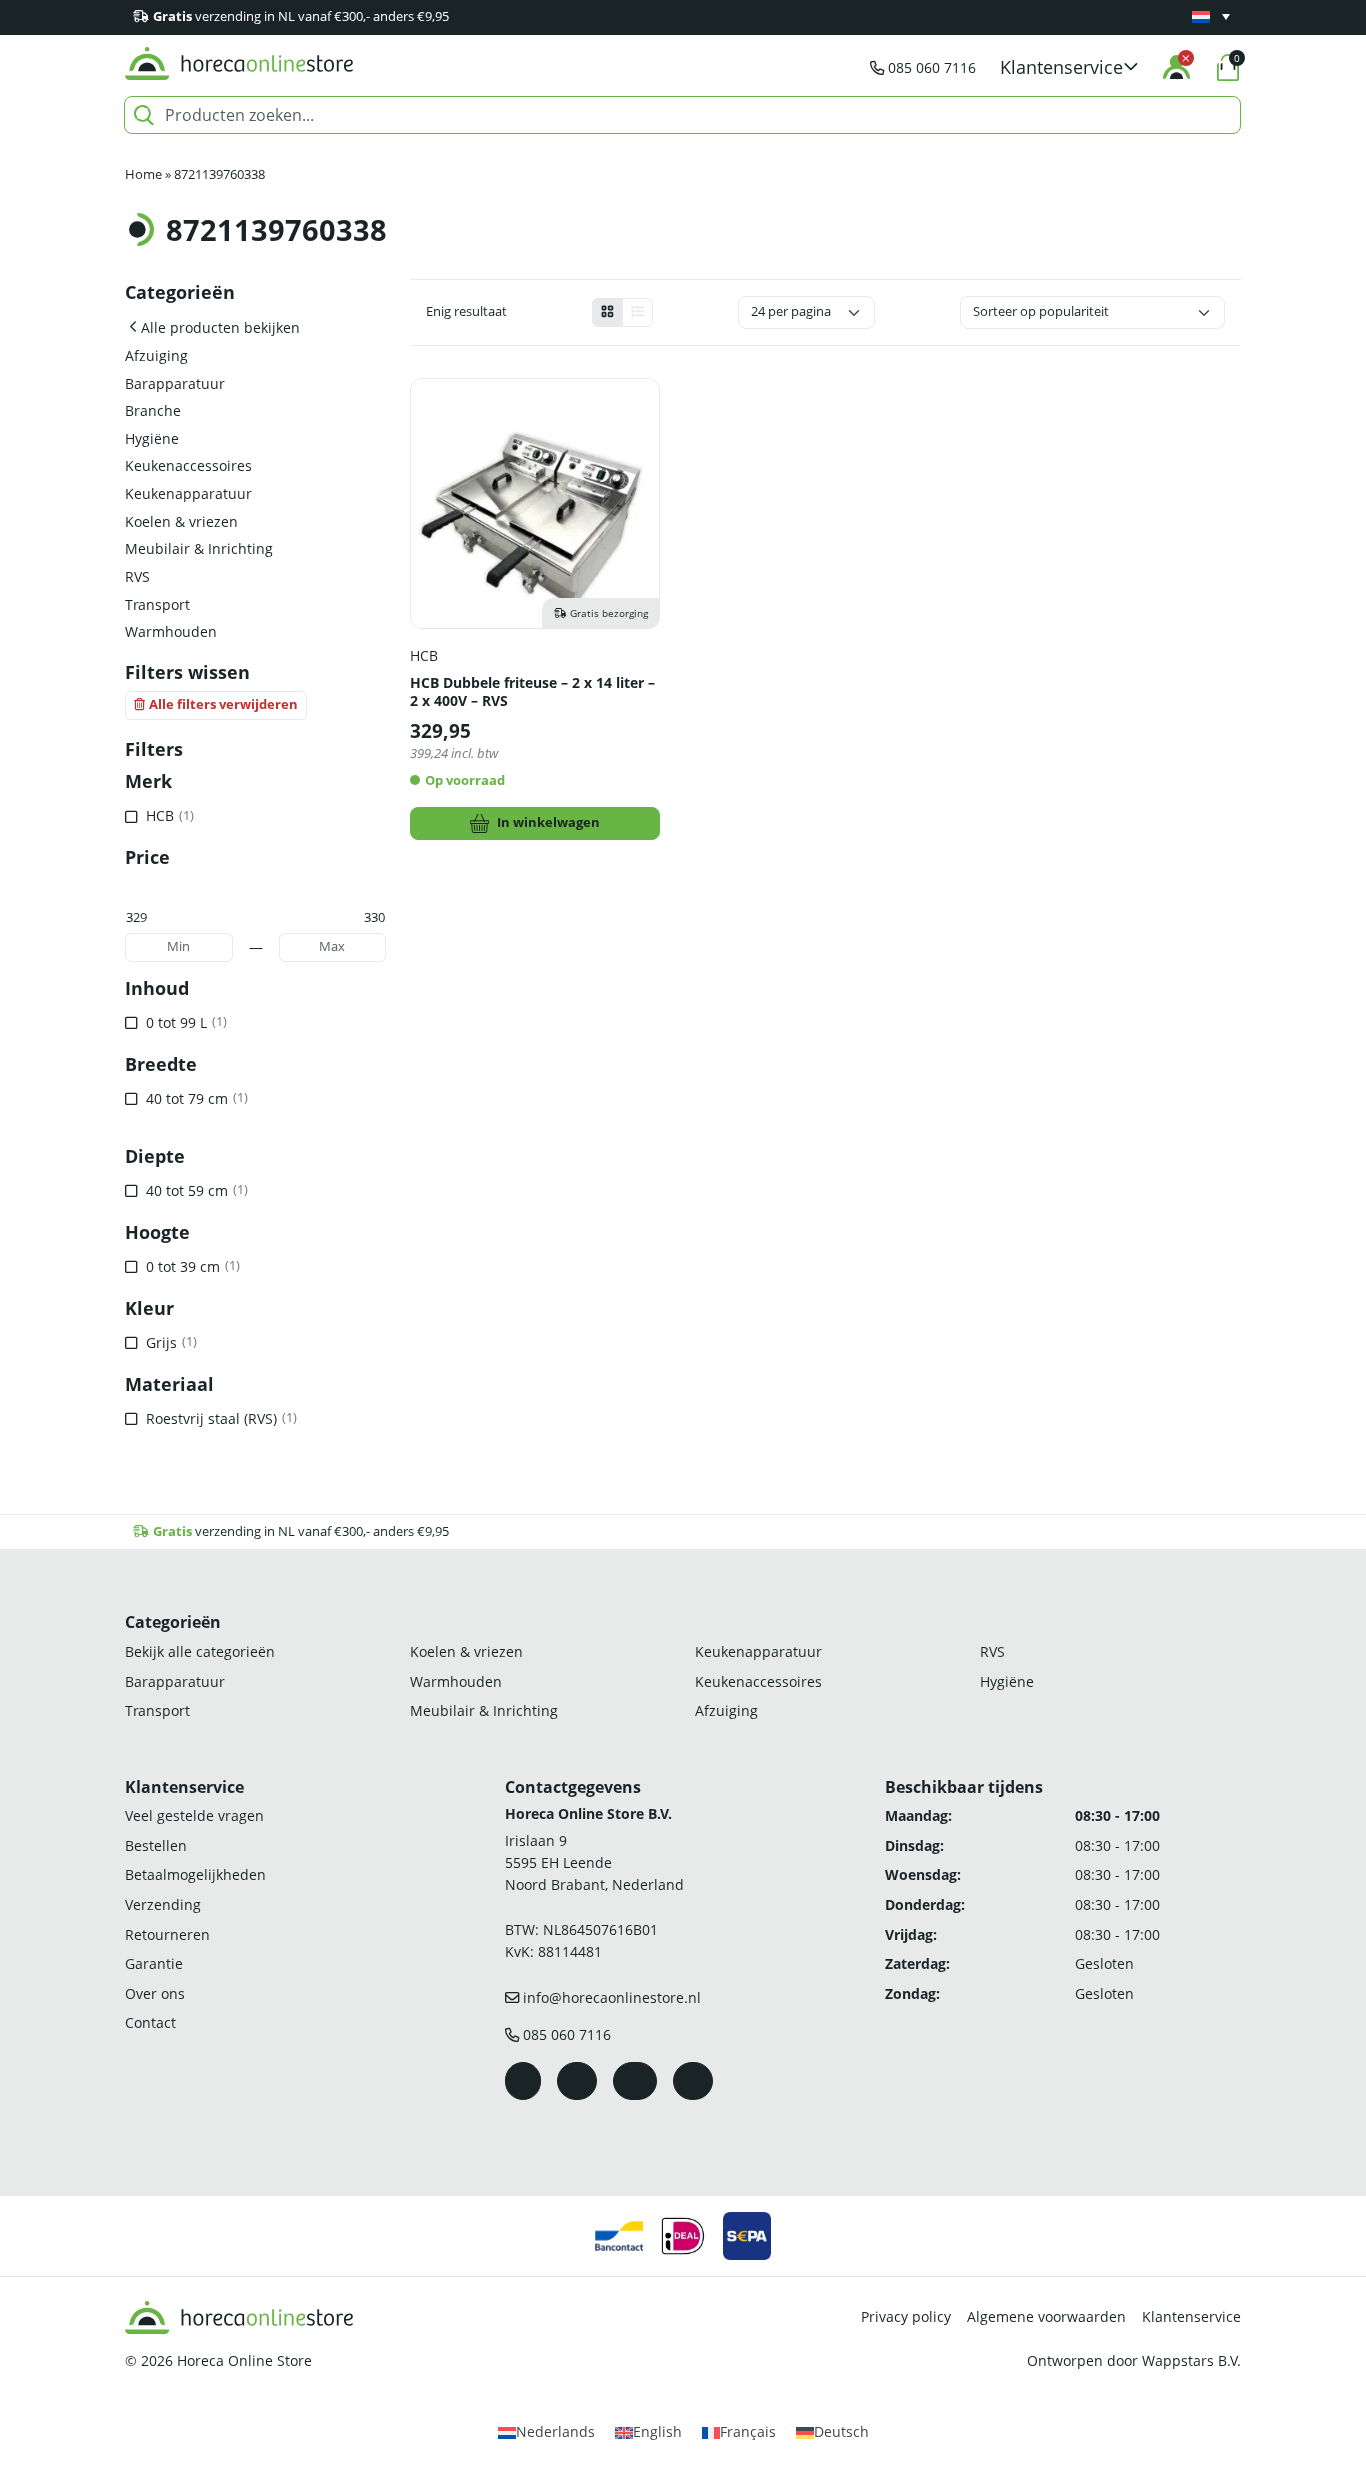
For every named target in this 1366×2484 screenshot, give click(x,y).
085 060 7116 (932, 67)
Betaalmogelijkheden (195, 1874)
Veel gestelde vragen (194, 1815)
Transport (157, 604)
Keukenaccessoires (188, 465)
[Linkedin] (693, 2081)
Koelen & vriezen (181, 521)
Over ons (155, 1993)
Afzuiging (156, 355)
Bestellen (156, 1845)
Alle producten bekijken (220, 327)
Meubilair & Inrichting (199, 548)
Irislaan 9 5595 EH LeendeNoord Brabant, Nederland (594, 1862)
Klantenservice (1191, 2316)
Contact (150, 2022)
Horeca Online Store (244, 2360)
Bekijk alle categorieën (200, 1651)
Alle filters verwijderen (223, 704)
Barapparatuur (175, 383)
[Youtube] (635, 2081)
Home (143, 174)
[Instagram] (577, 2081)
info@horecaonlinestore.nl (612, 1997)
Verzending (163, 1904)
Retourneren (167, 1934)
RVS (137, 576)
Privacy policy (906, 2316)
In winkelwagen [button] (548, 822)
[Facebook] (523, 2081)
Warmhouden (171, 631)
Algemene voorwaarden (1046, 2316)
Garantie (154, 1963)
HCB (424, 655)
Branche (153, 410)
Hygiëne (152, 438)
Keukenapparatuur (188, 493)
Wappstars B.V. (1191, 2360)
